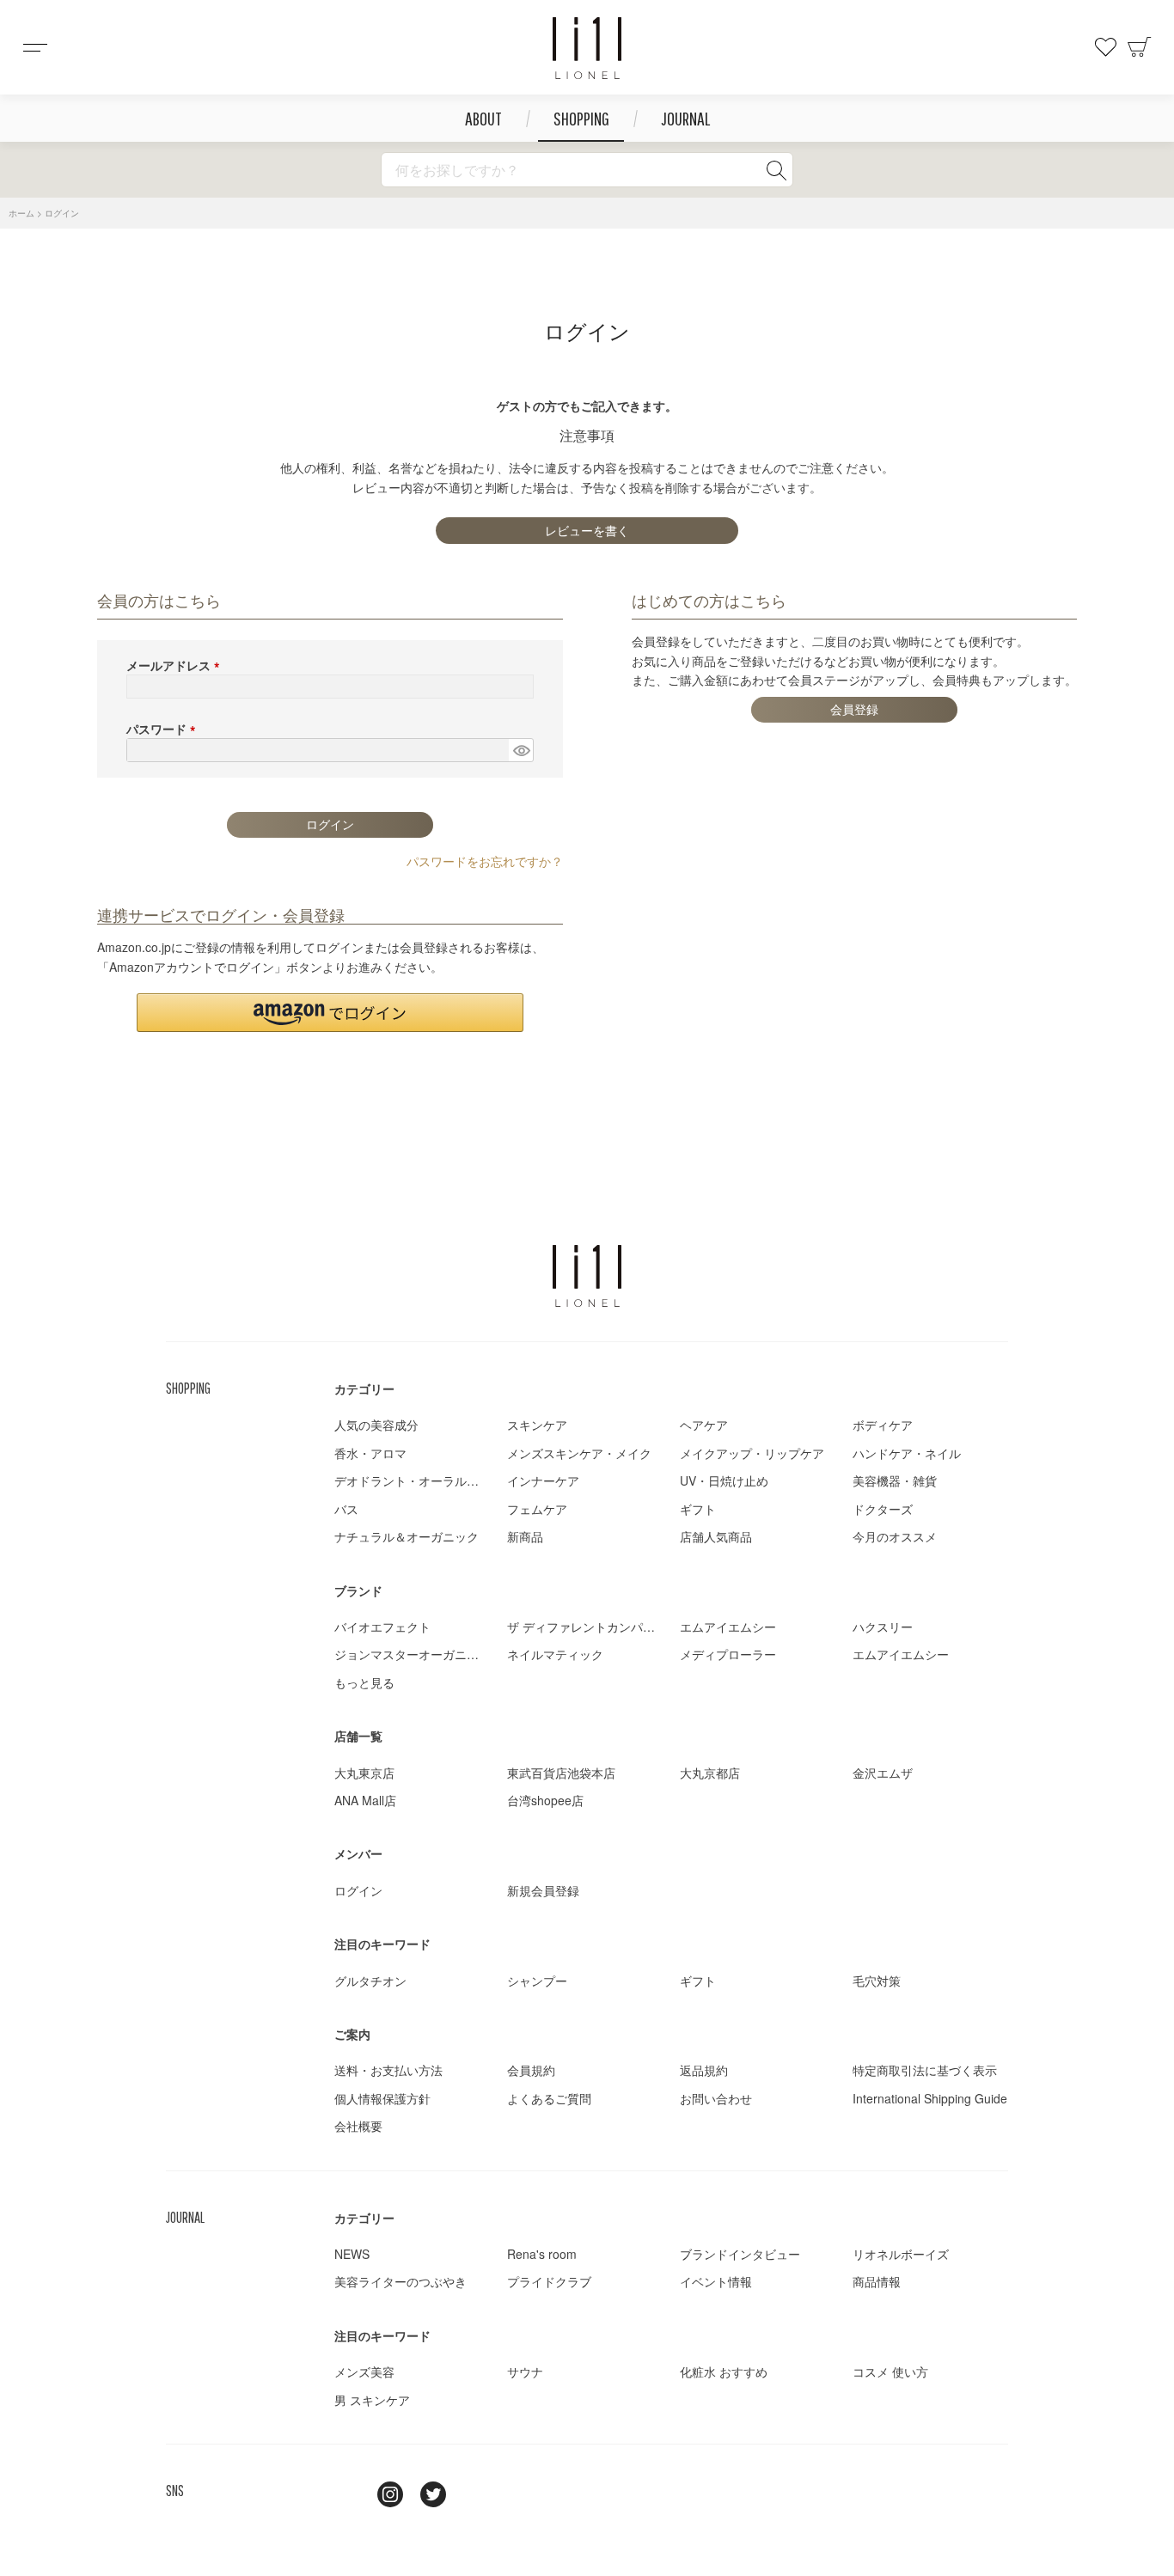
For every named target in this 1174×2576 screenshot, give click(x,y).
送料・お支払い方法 (388, 2070)
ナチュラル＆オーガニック (407, 1536)
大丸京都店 (710, 1773)
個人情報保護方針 (382, 2098)
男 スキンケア (372, 2400)
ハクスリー (883, 1627)
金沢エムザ (883, 1773)
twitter (433, 2494)
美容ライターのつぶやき (401, 2281)
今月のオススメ (895, 1536)
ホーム (21, 213)
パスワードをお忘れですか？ (485, 861)
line (347, 2494)
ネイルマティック (555, 1654)
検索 (776, 170)
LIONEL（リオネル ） (587, 1276)
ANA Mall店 (365, 1800)
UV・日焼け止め (724, 1480)
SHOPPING (581, 118)
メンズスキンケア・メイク (579, 1453)
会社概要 (358, 2126)
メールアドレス (176, 665)
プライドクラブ (549, 2281)
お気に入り (1105, 47)
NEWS (352, 2254)
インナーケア (543, 1480)
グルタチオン (370, 1981)
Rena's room (542, 2254)
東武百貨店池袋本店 (561, 1773)
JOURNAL (685, 118)
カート (1140, 47)
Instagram (390, 2494)
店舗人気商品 (716, 1536)
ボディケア (883, 1425)
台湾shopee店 (545, 1800)
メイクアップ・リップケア (752, 1453)
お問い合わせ (716, 2098)
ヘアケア (704, 1425)
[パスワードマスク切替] (521, 750)
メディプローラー (728, 1654)
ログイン (358, 1890)
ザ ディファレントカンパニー (587, 1627)
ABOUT (483, 118)
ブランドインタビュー (740, 2254)
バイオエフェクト (382, 1627)
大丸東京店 (364, 1773)
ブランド (358, 1590)
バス (346, 1509)
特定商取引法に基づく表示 (925, 2070)
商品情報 (877, 2281)
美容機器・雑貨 (895, 1480)
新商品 (525, 1536)
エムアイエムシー (728, 1627)
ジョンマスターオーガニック (413, 1654)
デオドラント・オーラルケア (413, 1480)
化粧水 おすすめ (724, 2372)
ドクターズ (883, 1509)
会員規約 (531, 2070)
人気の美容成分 (376, 1425)
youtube (476, 2494)
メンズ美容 (364, 2372)
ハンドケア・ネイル (907, 1453)
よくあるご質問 (549, 2098)
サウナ (525, 2372)
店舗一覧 (358, 1736)
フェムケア (537, 1509)
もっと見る (364, 1682)
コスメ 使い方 (890, 2372)
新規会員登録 (543, 1890)
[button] (330, 1013)
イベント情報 (716, 2281)
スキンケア (537, 1425)
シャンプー (537, 1981)
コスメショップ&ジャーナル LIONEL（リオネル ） (587, 48)
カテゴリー (364, 1389)
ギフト (698, 1509)
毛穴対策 (877, 1981)
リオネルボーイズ (901, 2254)
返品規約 (704, 2070)
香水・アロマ (370, 1453)
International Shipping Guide (930, 2098)
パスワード (164, 729)
